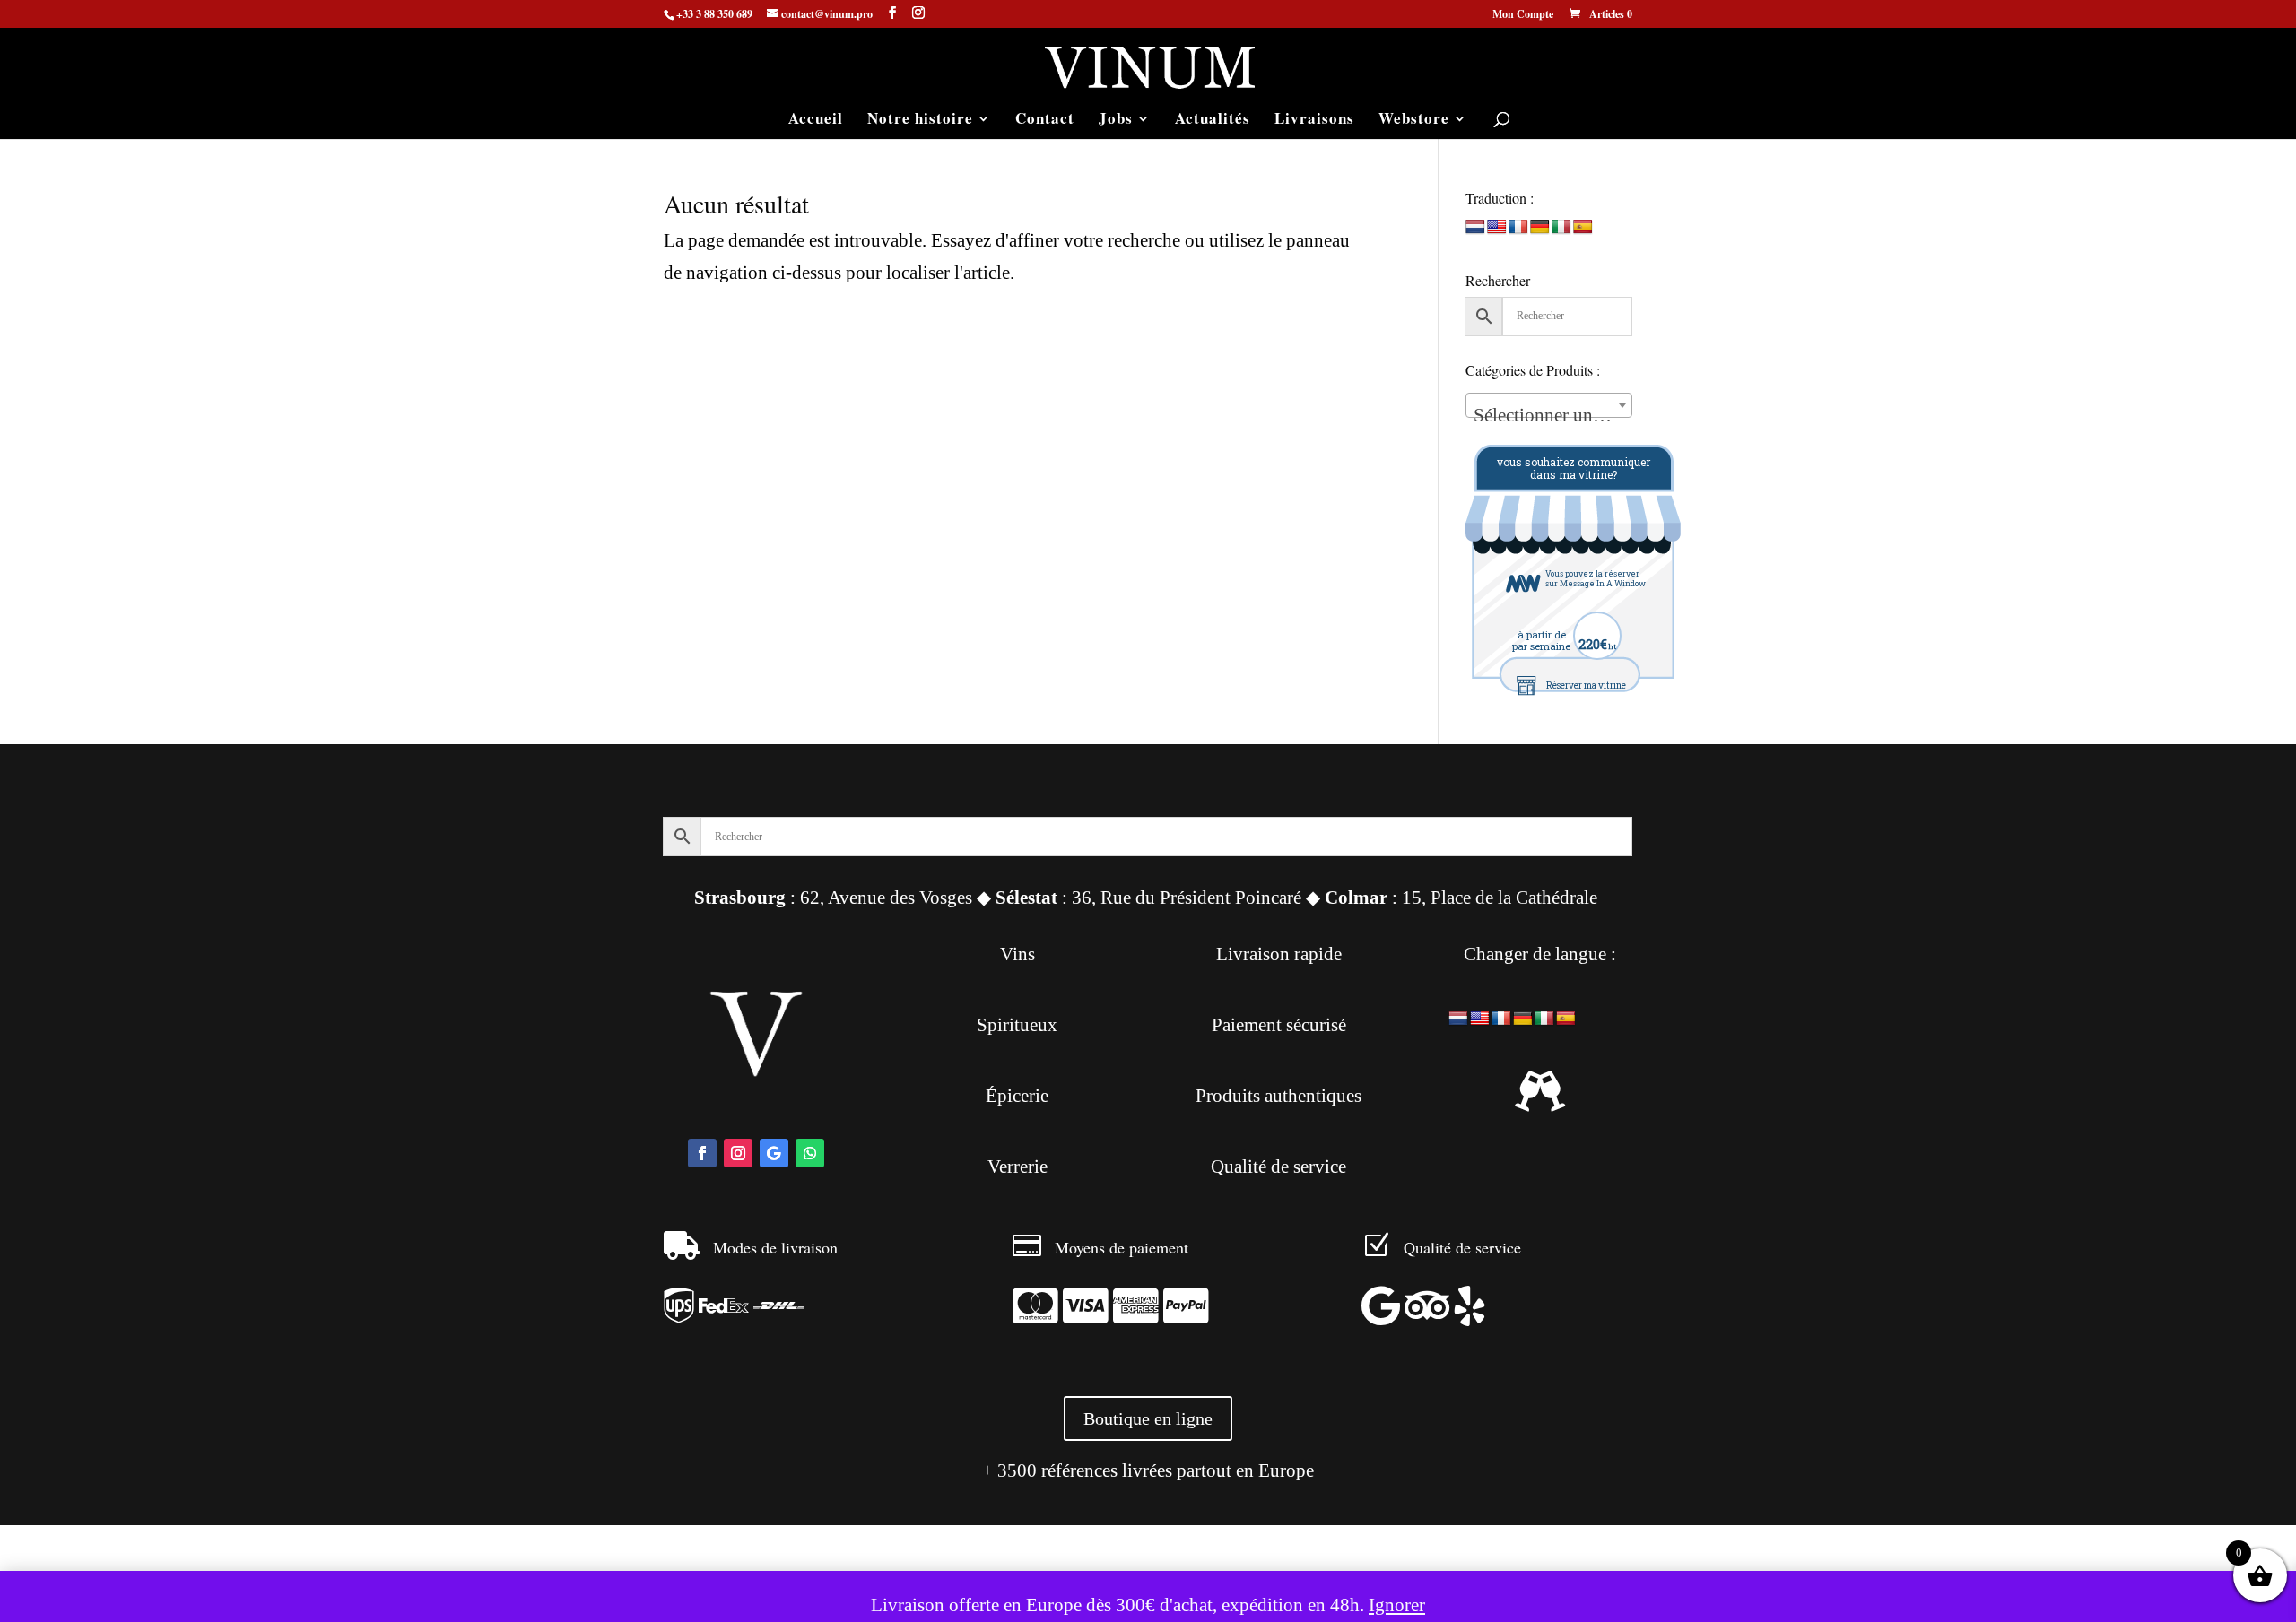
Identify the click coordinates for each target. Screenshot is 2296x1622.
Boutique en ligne (1148, 1418)
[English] (1497, 227)
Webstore (1414, 121)
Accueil (816, 121)
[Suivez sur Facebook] (702, 1153)
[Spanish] (1583, 227)
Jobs (1116, 121)
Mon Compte (1523, 15)
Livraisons (1314, 121)
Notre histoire (920, 121)
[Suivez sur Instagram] (738, 1153)
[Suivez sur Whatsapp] (810, 1153)
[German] (1540, 227)
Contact (1045, 121)
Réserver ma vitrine (1586, 685)
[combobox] (1549, 405)
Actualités (1213, 121)
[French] (1518, 227)
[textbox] (1549, 416)
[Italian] (1561, 227)
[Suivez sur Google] (774, 1153)
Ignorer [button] (1397, 1605)
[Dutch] (1475, 227)
